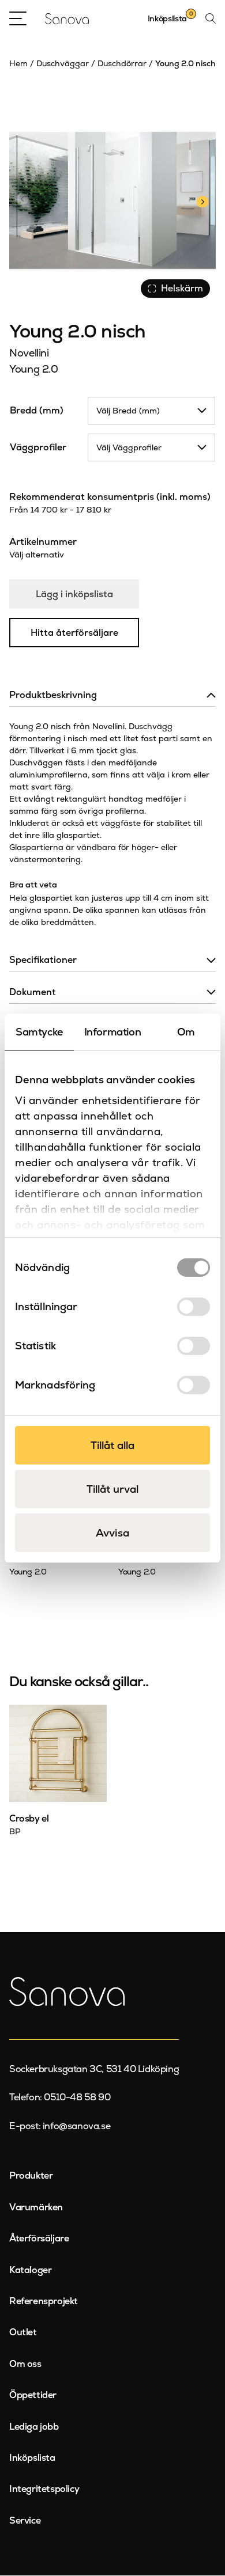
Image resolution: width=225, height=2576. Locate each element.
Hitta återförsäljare (74, 633)
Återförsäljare (39, 2238)
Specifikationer (43, 960)
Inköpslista (32, 2458)
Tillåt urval (112, 1489)
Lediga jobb (34, 2427)
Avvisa (112, 1533)
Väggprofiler (38, 447)
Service (25, 2520)
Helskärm (182, 288)
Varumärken (36, 2207)
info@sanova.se (76, 2126)
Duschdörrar (122, 63)
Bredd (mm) (37, 410)
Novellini (29, 353)
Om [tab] (186, 1032)
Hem (18, 63)
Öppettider (33, 2395)
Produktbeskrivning (53, 695)
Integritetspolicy (44, 2489)
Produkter (31, 2175)
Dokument (33, 992)
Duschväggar (63, 63)
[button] (202, 200)
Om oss (25, 2364)
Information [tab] (113, 1032)
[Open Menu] (18, 18)
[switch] (194, 1307)
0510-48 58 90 (77, 2097)
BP (15, 1831)
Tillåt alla (112, 1445)
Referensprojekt (44, 2301)
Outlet (23, 2332)
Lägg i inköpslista (74, 594)
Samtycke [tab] (39, 1032)
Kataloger (30, 2270)
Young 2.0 (34, 369)
